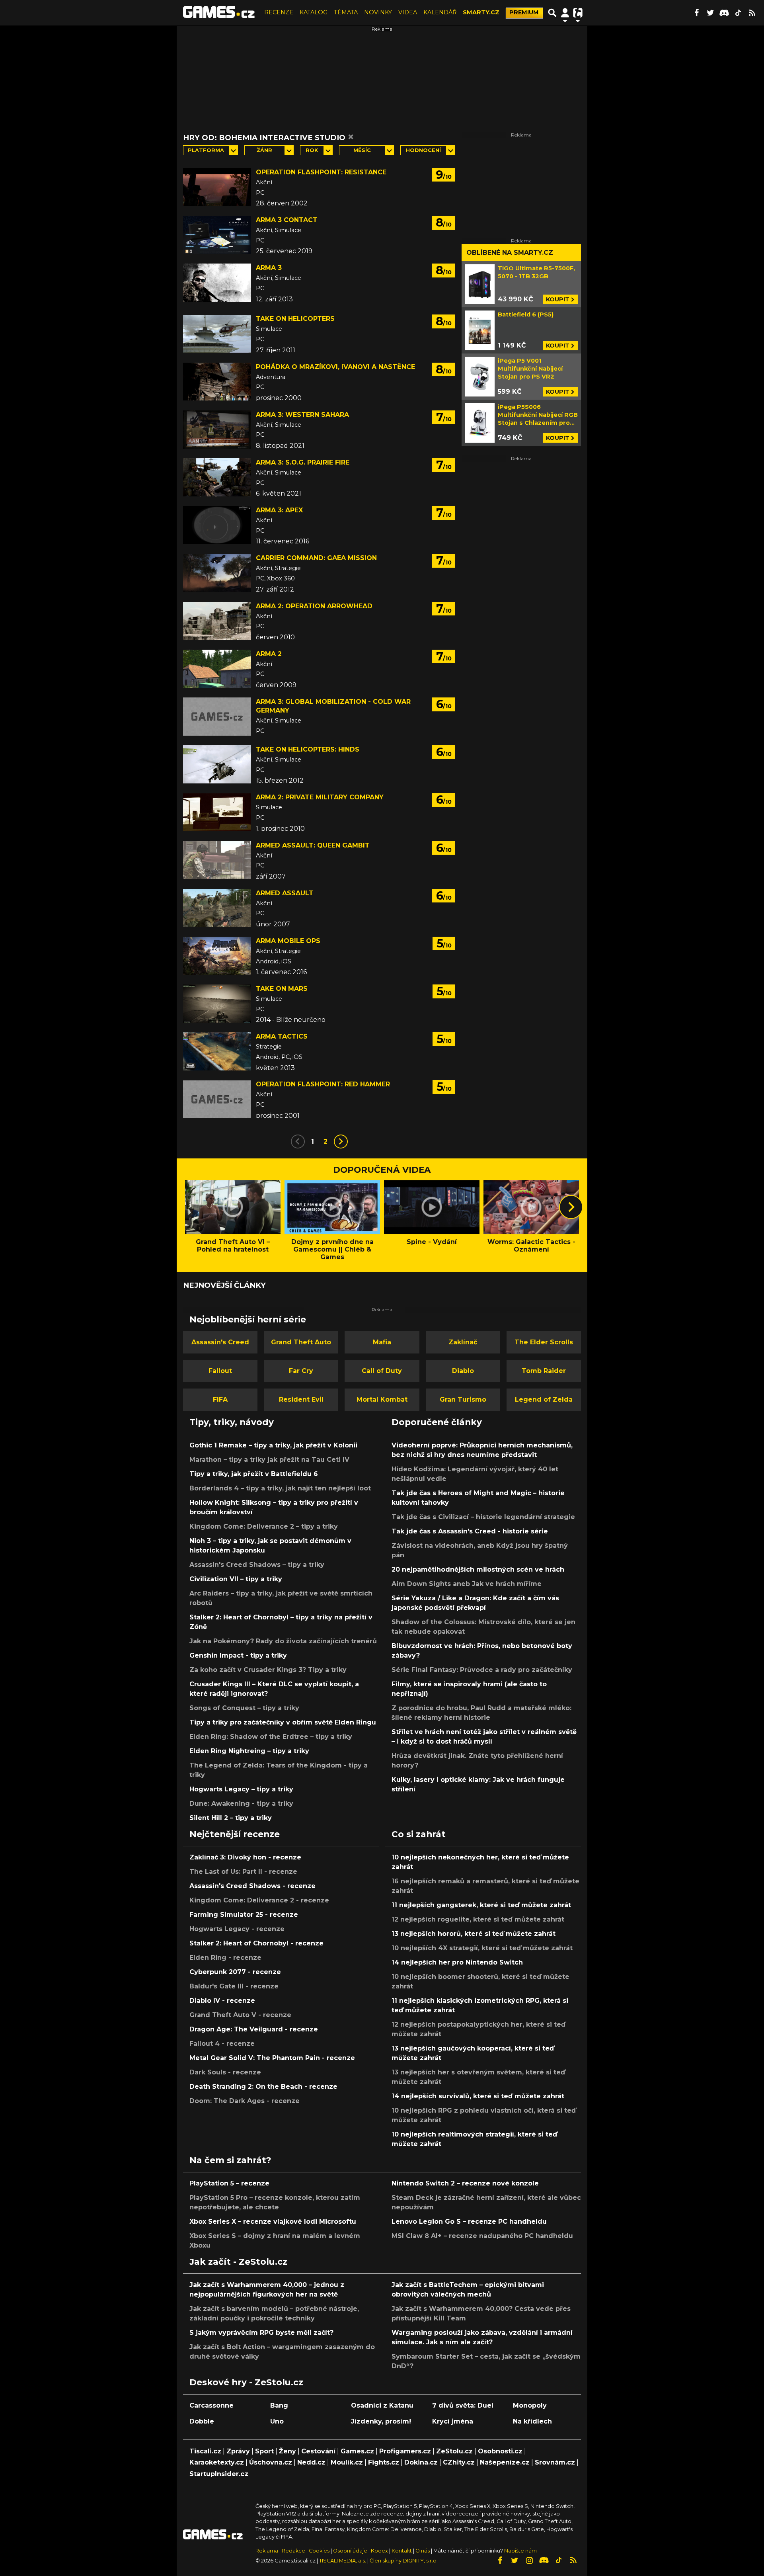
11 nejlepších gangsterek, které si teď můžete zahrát (481, 1905)
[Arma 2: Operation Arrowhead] (217, 621)
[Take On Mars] (217, 1004)
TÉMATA (346, 12)
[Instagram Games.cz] (529, 2560)
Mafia (382, 1342)
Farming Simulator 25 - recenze (244, 1915)
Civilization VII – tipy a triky (236, 1579)
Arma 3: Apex (279, 510)
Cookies (319, 2551)
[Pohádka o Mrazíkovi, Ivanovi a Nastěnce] (217, 382)
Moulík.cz (347, 2462)
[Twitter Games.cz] (710, 13)
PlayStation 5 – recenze (229, 2183)
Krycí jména (453, 2421)
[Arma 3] (217, 283)
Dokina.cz (421, 2462)
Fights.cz (384, 2462)
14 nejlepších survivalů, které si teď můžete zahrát (478, 2096)
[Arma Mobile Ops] (217, 956)
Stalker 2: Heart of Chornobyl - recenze (256, 1943)
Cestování (318, 2451)
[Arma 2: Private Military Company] (217, 812)
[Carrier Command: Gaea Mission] (217, 573)
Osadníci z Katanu (382, 2405)
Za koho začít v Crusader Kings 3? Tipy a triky (268, 1670)
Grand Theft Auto (301, 1342)
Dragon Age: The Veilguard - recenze (254, 2029)
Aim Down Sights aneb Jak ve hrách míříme (467, 1584)
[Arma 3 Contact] (217, 235)
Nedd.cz (311, 2462)
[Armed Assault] (217, 908)
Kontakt (402, 2551)
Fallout (220, 1371)
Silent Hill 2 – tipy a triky (231, 1818)
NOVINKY (378, 12)
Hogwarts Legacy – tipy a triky (241, 1789)
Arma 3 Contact (287, 220)
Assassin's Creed (220, 1342)
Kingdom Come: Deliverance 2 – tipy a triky (264, 1526)
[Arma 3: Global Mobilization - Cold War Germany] (217, 717)
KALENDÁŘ (440, 12)
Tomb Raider (544, 1371)
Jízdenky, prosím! (381, 2421)
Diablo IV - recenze (222, 2001)
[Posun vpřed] (571, 1207)
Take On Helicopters (295, 319)
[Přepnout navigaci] (565, 13)
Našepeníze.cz (505, 2462)
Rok (312, 150)
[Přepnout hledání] (552, 13)
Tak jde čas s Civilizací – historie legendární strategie (483, 1517)
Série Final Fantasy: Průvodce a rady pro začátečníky (482, 1670)
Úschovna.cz (271, 2462)
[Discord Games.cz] (724, 13)
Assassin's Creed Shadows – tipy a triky (257, 1565)
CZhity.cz (459, 2462)
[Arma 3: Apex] (217, 525)
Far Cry (301, 1371)
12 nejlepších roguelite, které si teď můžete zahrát (478, 1919)
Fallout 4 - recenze (222, 2044)
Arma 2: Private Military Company (320, 797)
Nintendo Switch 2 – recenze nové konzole (465, 2183)
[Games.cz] (219, 13)
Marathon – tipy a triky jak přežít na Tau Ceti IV (269, 1460)
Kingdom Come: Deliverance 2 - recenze (259, 1900)
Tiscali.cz (205, 2451)
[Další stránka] (341, 1142)
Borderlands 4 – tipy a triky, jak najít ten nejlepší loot (280, 1488)
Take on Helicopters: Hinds (308, 749)
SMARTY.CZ (481, 12)
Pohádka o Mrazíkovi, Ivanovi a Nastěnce (335, 367)
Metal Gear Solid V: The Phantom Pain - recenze (272, 2058)
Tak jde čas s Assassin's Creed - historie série (470, 1531)
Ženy (287, 2451)
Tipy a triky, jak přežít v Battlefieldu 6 (254, 1474)
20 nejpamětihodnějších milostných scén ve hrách (478, 1569)
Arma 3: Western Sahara (302, 415)
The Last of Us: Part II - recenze (243, 1872)
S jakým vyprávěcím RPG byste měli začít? (261, 2333)
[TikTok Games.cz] (738, 13)
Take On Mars (282, 989)
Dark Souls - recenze (225, 2072)
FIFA (220, 1399)
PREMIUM (524, 12)
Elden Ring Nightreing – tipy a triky (249, 1751)
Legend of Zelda (544, 1399)
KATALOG (314, 12)
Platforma (206, 150)
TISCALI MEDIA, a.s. (343, 2561)
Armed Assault (285, 893)
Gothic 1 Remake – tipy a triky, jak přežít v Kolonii (273, 1445)
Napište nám (520, 2551)
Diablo (463, 1371)
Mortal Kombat (382, 1399)
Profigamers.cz (405, 2451)
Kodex (380, 2551)
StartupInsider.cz (219, 2474)
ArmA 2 (269, 654)
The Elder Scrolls (544, 1342)
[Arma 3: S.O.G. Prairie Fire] (217, 477)
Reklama (267, 2551)
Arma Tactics (282, 1036)
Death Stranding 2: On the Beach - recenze (263, 2087)
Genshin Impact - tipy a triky (238, 1655)
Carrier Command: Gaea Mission (316, 558)
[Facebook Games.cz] (696, 13)
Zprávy (238, 2451)
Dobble (202, 2421)
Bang (279, 2405)
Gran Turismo (463, 1399)
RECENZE (279, 12)
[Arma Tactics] (217, 1051)
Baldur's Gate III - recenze (234, 1986)
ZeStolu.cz (454, 2451)
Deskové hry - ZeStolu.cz (246, 2382)
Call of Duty (382, 1371)
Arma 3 (269, 268)
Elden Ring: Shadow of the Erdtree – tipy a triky (271, 1737)
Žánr (264, 150)
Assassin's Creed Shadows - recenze (252, 1886)
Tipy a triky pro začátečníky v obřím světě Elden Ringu (283, 1722)
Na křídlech (532, 2421)
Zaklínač (463, 1342)
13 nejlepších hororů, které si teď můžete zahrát (474, 1934)
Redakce (293, 2551)
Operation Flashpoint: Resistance (321, 172)
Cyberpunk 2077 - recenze (235, 1972)
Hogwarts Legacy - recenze (237, 1929)
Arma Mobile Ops (288, 941)
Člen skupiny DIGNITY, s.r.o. (404, 2561)
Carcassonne (211, 2405)
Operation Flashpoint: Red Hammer (323, 1084)
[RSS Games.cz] (752, 13)
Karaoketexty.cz (217, 2462)
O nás (423, 2551)
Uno (277, 2421)
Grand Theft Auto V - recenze (240, 2015)
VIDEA (408, 12)
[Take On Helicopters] (217, 334)
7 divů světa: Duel (463, 2405)
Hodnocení (423, 150)
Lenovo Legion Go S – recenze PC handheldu (469, 2222)
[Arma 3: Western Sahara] (217, 430)
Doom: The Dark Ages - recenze (245, 2101)
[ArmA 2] (217, 669)
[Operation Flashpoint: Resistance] (217, 187)
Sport (264, 2451)
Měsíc (362, 150)
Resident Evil (301, 1399)
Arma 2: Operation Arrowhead (314, 606)
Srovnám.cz (555, 2462)
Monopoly (530, 2405)
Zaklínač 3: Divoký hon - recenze (245, 1857)
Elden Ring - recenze (225, 1958)
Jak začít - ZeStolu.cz (238, 2262)
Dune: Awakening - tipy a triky (241, 1804)
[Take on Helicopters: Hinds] (217, 764)
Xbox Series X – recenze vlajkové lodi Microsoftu (273, 2222)
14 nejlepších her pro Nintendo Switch (457, 1962)
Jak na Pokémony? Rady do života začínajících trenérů (283, 1641)
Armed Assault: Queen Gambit (313, 845)
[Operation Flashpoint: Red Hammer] (217, 1099)
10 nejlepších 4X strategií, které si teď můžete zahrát (482, 1948)
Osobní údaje (350, 2551)
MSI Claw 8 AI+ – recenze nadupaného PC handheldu (482, 2236)
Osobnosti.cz (500, 2451)
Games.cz (357, 2451)
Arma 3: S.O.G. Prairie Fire (303, 462)
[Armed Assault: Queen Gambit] (217, 860)
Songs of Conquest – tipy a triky (244, 1708)
